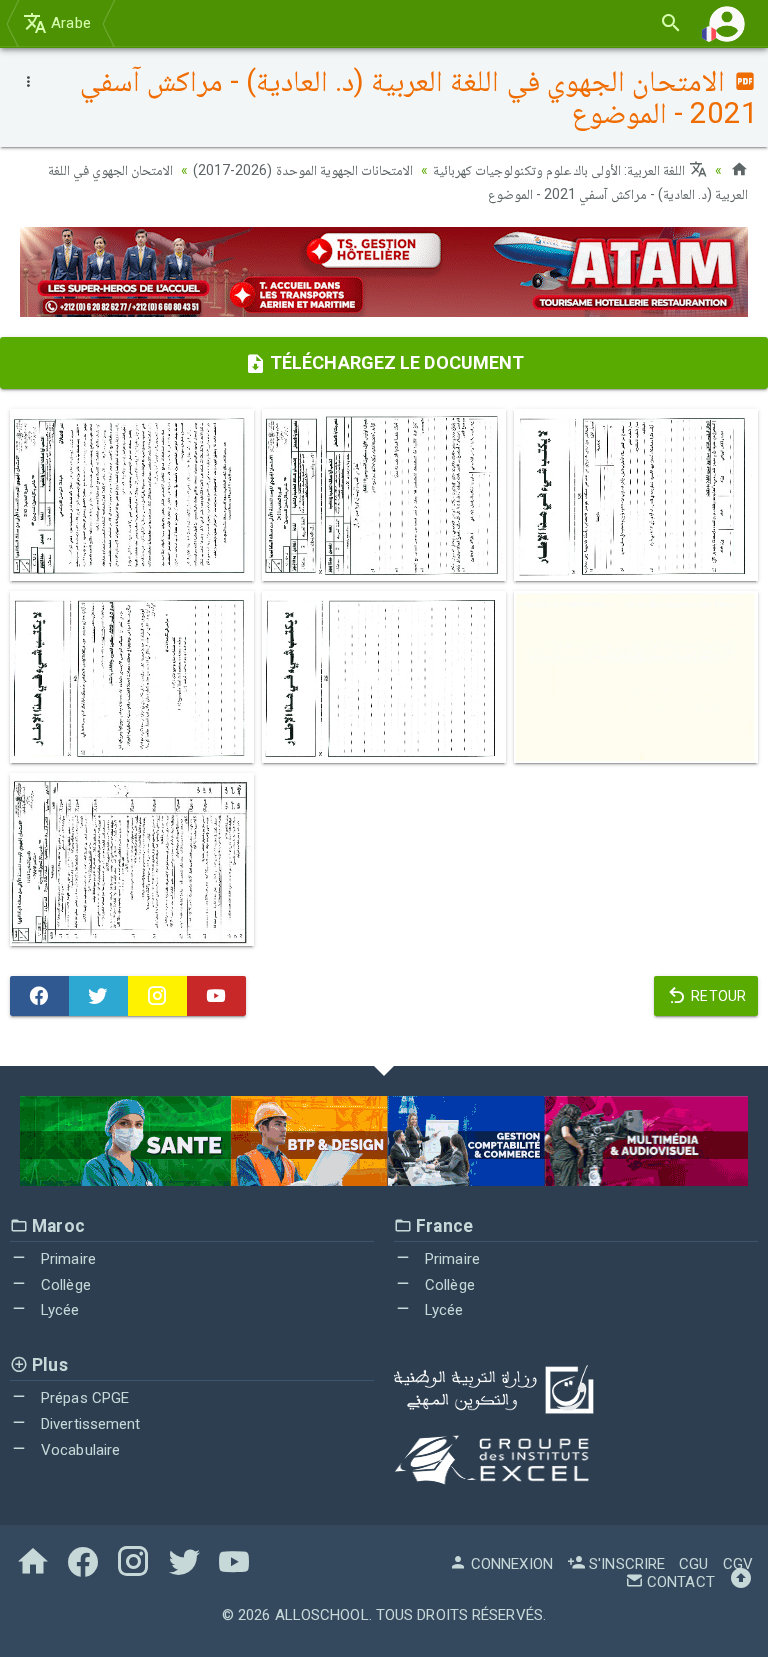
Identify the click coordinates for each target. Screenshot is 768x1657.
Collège (64, 1285)
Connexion (510, 1564)
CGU (693, 1564)
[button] (727, 23)
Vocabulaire (78, 1450)
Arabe (69, 23)
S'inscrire (625, 1564)
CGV (738, 1564)
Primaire (66, 1259)
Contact (679, 1582)
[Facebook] (39, 996)
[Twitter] (98, 996)
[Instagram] (157, 996)
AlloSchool (322, 1615)
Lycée (58, 1310)
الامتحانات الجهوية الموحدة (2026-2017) (302, 170)
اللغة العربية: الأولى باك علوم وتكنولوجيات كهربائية (561, 170)
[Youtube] (216, 996)
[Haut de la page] (741, 1582)
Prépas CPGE (83, 1398)
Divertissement (89, 1424)
